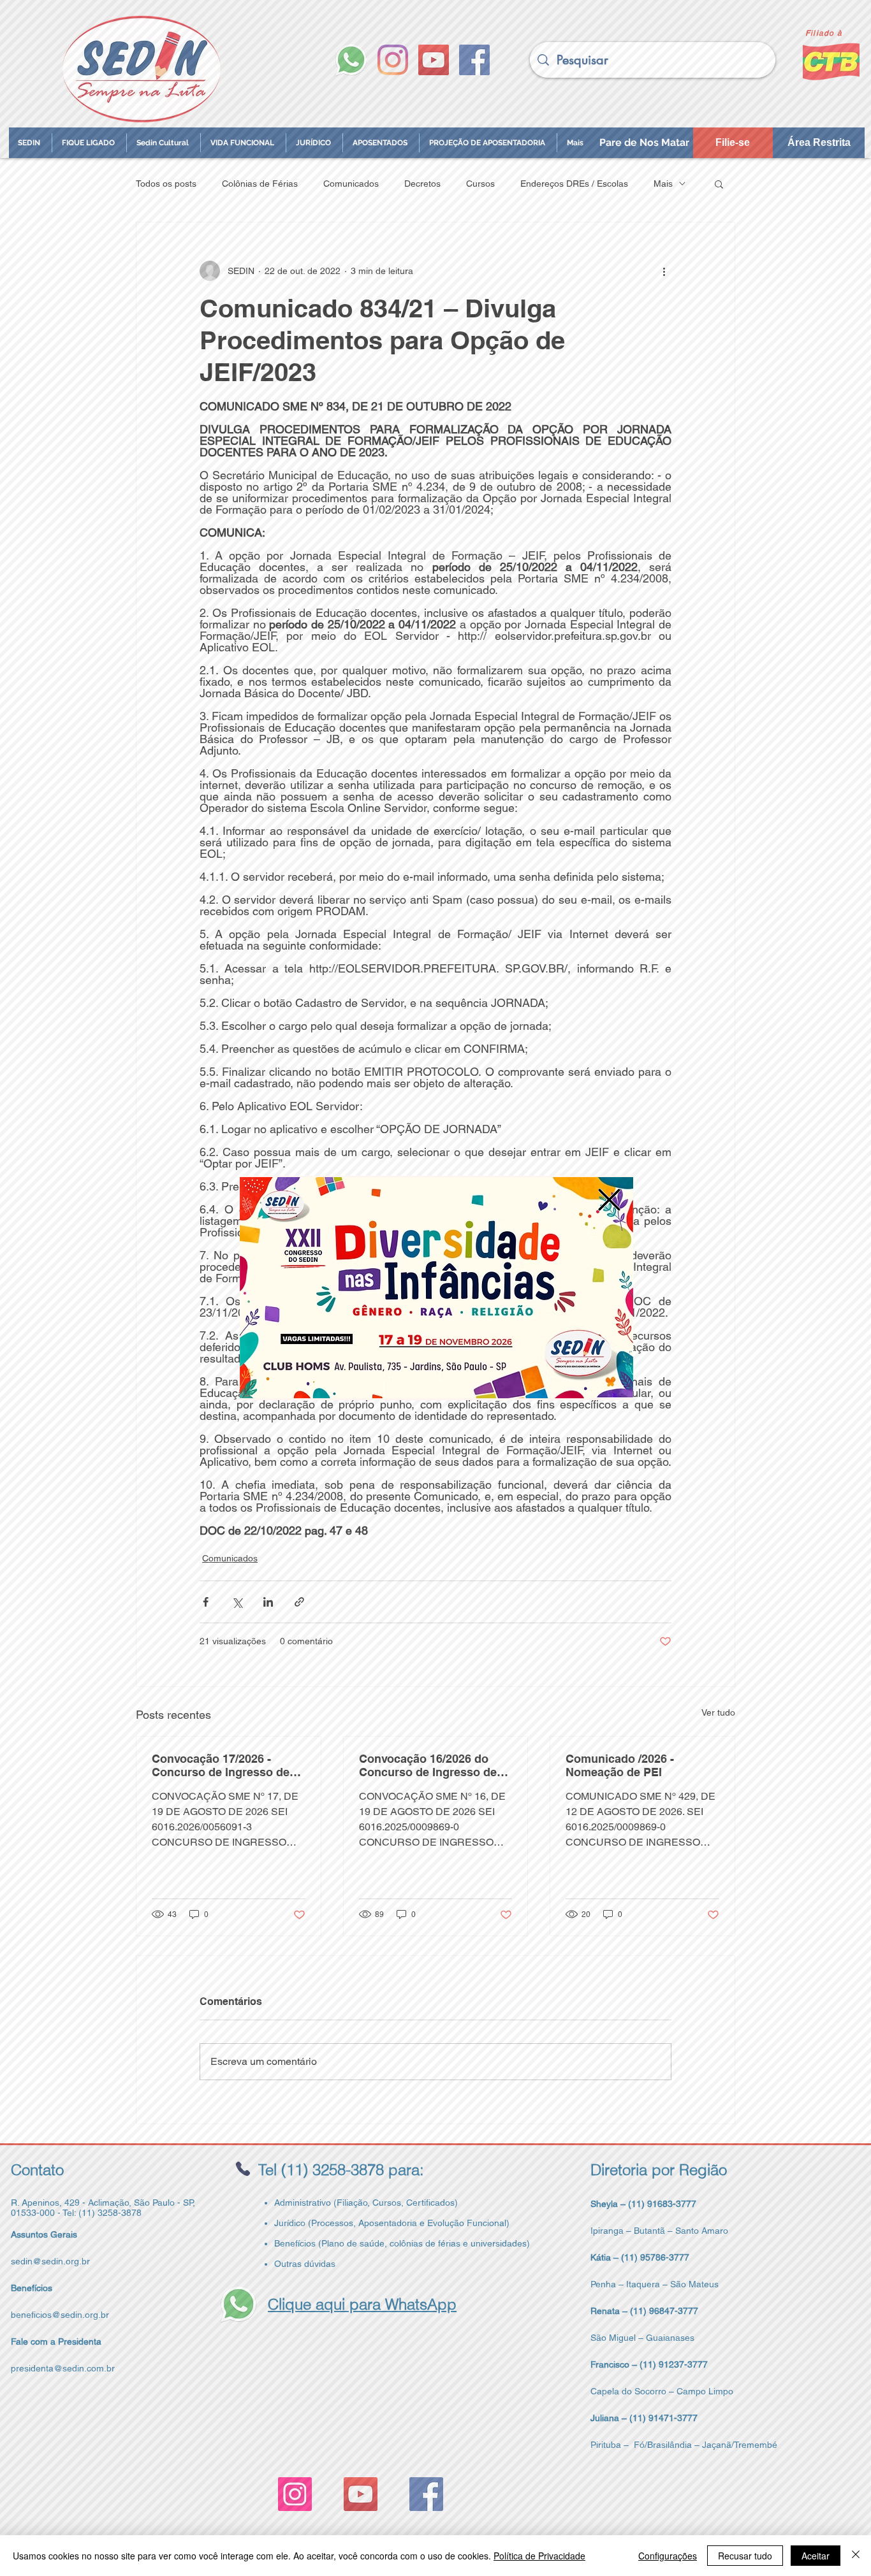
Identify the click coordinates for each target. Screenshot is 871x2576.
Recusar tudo (745, 2556)
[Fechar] (856, 2556)
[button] (609, 1200)
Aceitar (816, 2556)
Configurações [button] (668, 2556)
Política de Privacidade (539, 2556)
